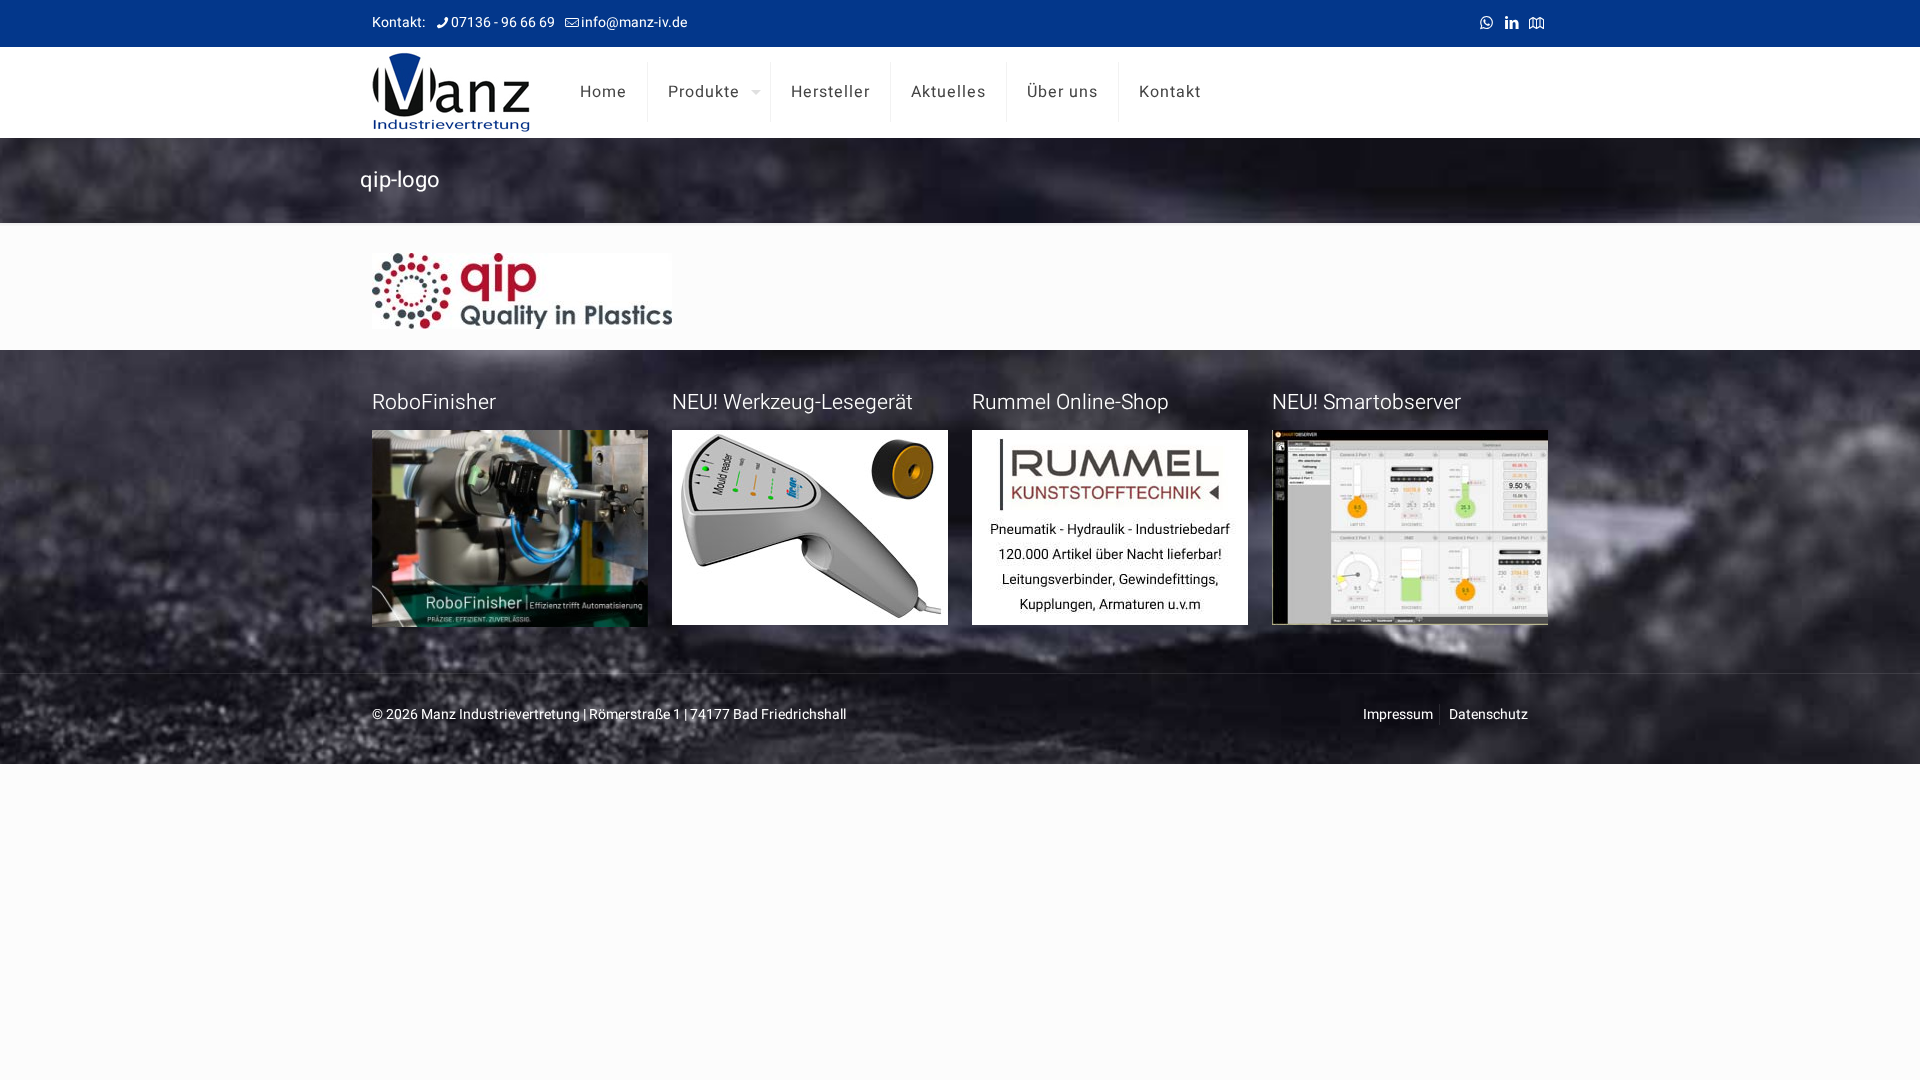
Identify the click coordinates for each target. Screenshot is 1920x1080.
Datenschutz (1488, 714)
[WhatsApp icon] (1486, 23)
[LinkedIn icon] (1511, 23)
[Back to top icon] (1824, 1039)
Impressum (1398, 714)
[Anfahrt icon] (1536, 23)
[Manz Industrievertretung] (451, 92)
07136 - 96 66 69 (503, 22)
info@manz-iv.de (634, 22)
